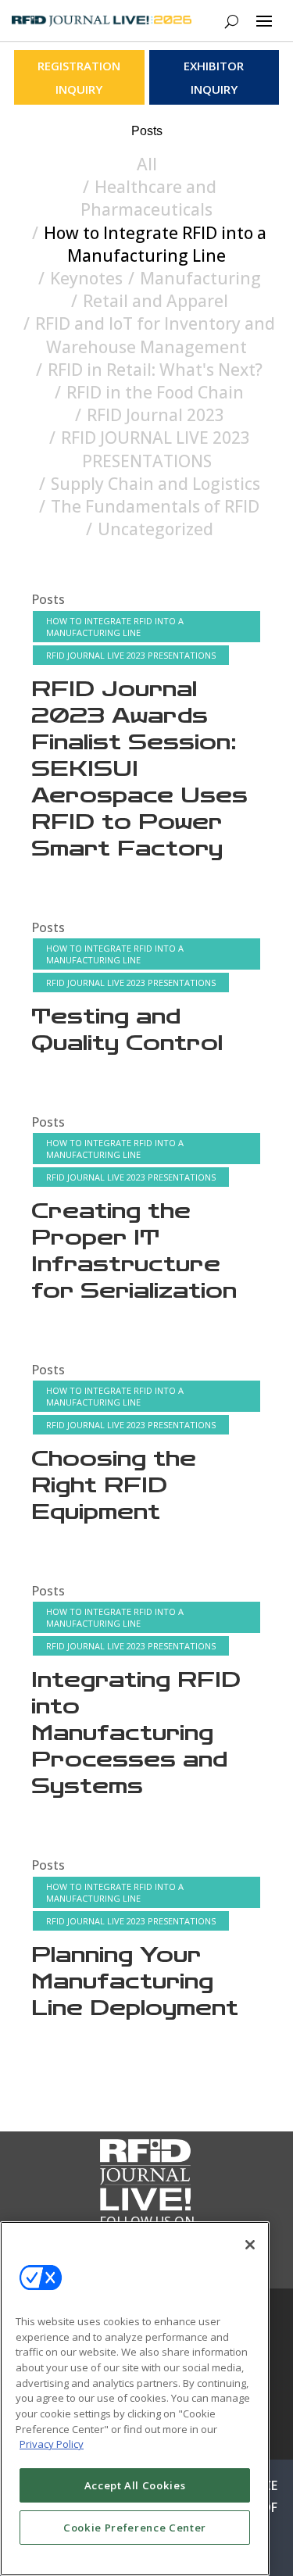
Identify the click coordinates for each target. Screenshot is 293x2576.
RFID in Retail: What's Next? (155, 370)
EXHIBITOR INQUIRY (214, 77)
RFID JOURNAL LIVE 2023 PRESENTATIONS (155, 449)
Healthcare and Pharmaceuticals (148, 198)
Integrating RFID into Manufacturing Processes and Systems (136, 1733)
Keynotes (86, 278)
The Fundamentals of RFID (155, 506)
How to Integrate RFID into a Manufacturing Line (155, 244)
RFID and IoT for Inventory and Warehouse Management (155, 335)
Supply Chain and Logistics (155, 484)
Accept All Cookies (135, 2485)
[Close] (250, 2245)
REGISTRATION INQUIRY (79, 77)
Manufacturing (200, 278)
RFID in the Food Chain (155, 392)
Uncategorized (155, 529)
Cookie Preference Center (135, 2528)
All (147, 164)
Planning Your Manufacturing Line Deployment (135, 1982)
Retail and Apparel (155, 301)
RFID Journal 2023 (155, 415)
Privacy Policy (52, 2444)
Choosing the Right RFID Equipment (114, 1486)
